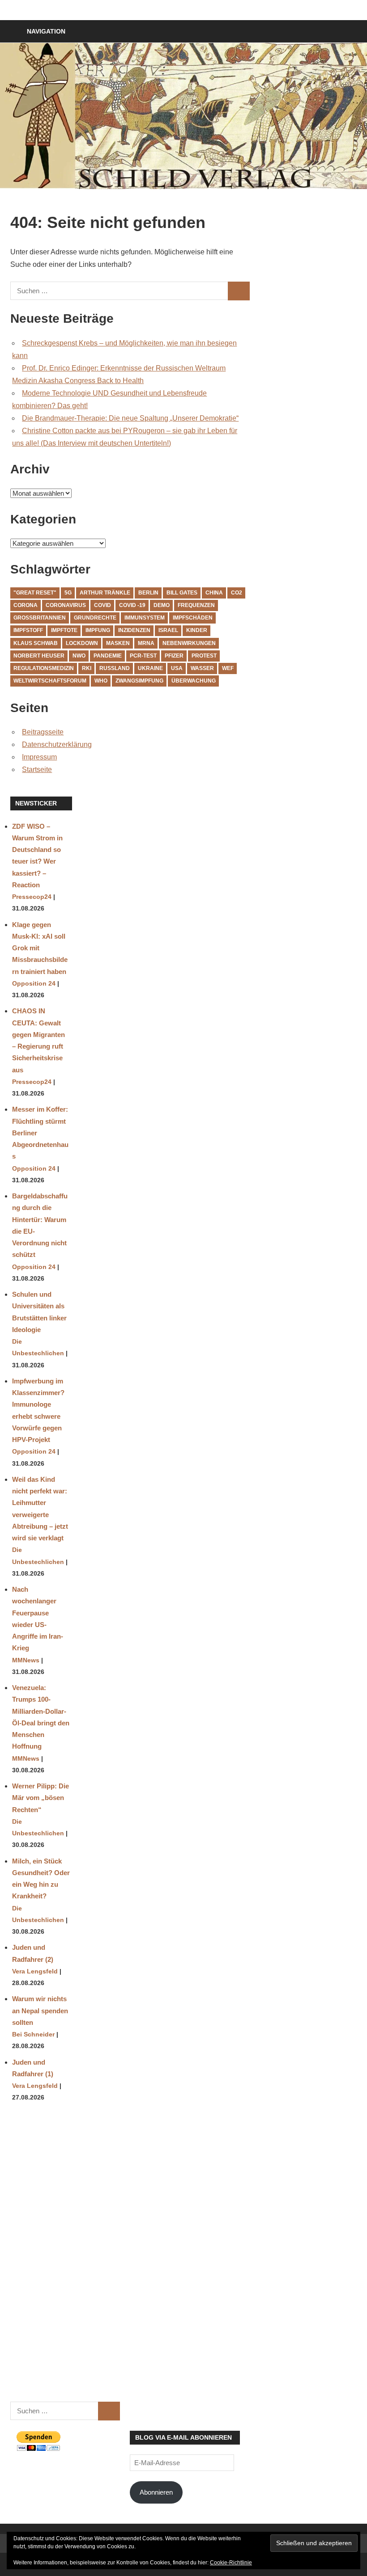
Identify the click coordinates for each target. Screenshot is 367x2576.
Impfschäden (193, 618)
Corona (26, 605)
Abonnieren (156, 2492)
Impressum (39, 757)
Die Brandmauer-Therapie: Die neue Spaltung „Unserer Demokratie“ (130, 418)
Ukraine (150, 668)
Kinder (197, 630)
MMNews (26, 1660)
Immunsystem (145, 618)
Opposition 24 (34, 984)
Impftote (64, 630)
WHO (101, 681)
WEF (228, 668)
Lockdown (82, 643)
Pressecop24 (32, 897)
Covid (102, 605)
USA (177, 668)
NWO (79, 656)
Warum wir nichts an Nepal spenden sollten (40, 2011)
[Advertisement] (41, 2258)
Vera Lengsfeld (35, 1971)
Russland (115, 668)
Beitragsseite (43, 732)
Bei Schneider (33, 2034)
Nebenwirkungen (189, 643)
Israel (168, 630)
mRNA (146, 643)
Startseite (37, 769)
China (214, 593)
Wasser (202, 668)
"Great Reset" (35, 593)
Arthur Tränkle (105, 593)
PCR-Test (143, 656)
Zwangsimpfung (139, 681)
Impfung (98, 630)
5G (68, 593)
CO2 (237, 593)
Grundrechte (95, 618)
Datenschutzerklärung (57, 744)
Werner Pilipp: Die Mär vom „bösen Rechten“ (41, 1798)
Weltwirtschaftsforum (50, 681)
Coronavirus (66, 605)
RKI (87, 668)
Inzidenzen (134, 630)
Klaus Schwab (36, 643)
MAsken (118, 643)
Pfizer (174, 656)
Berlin (148, 593)
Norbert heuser (39, 656)
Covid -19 (132, 605)
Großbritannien (40, 618)
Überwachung (194, 681)
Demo (162, 605)
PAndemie (108, 656)
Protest (204, 656)
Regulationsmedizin (44, 668)
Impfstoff (28, 630)
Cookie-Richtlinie (231, 2563)
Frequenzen (196, 605)
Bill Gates (182, 593)
